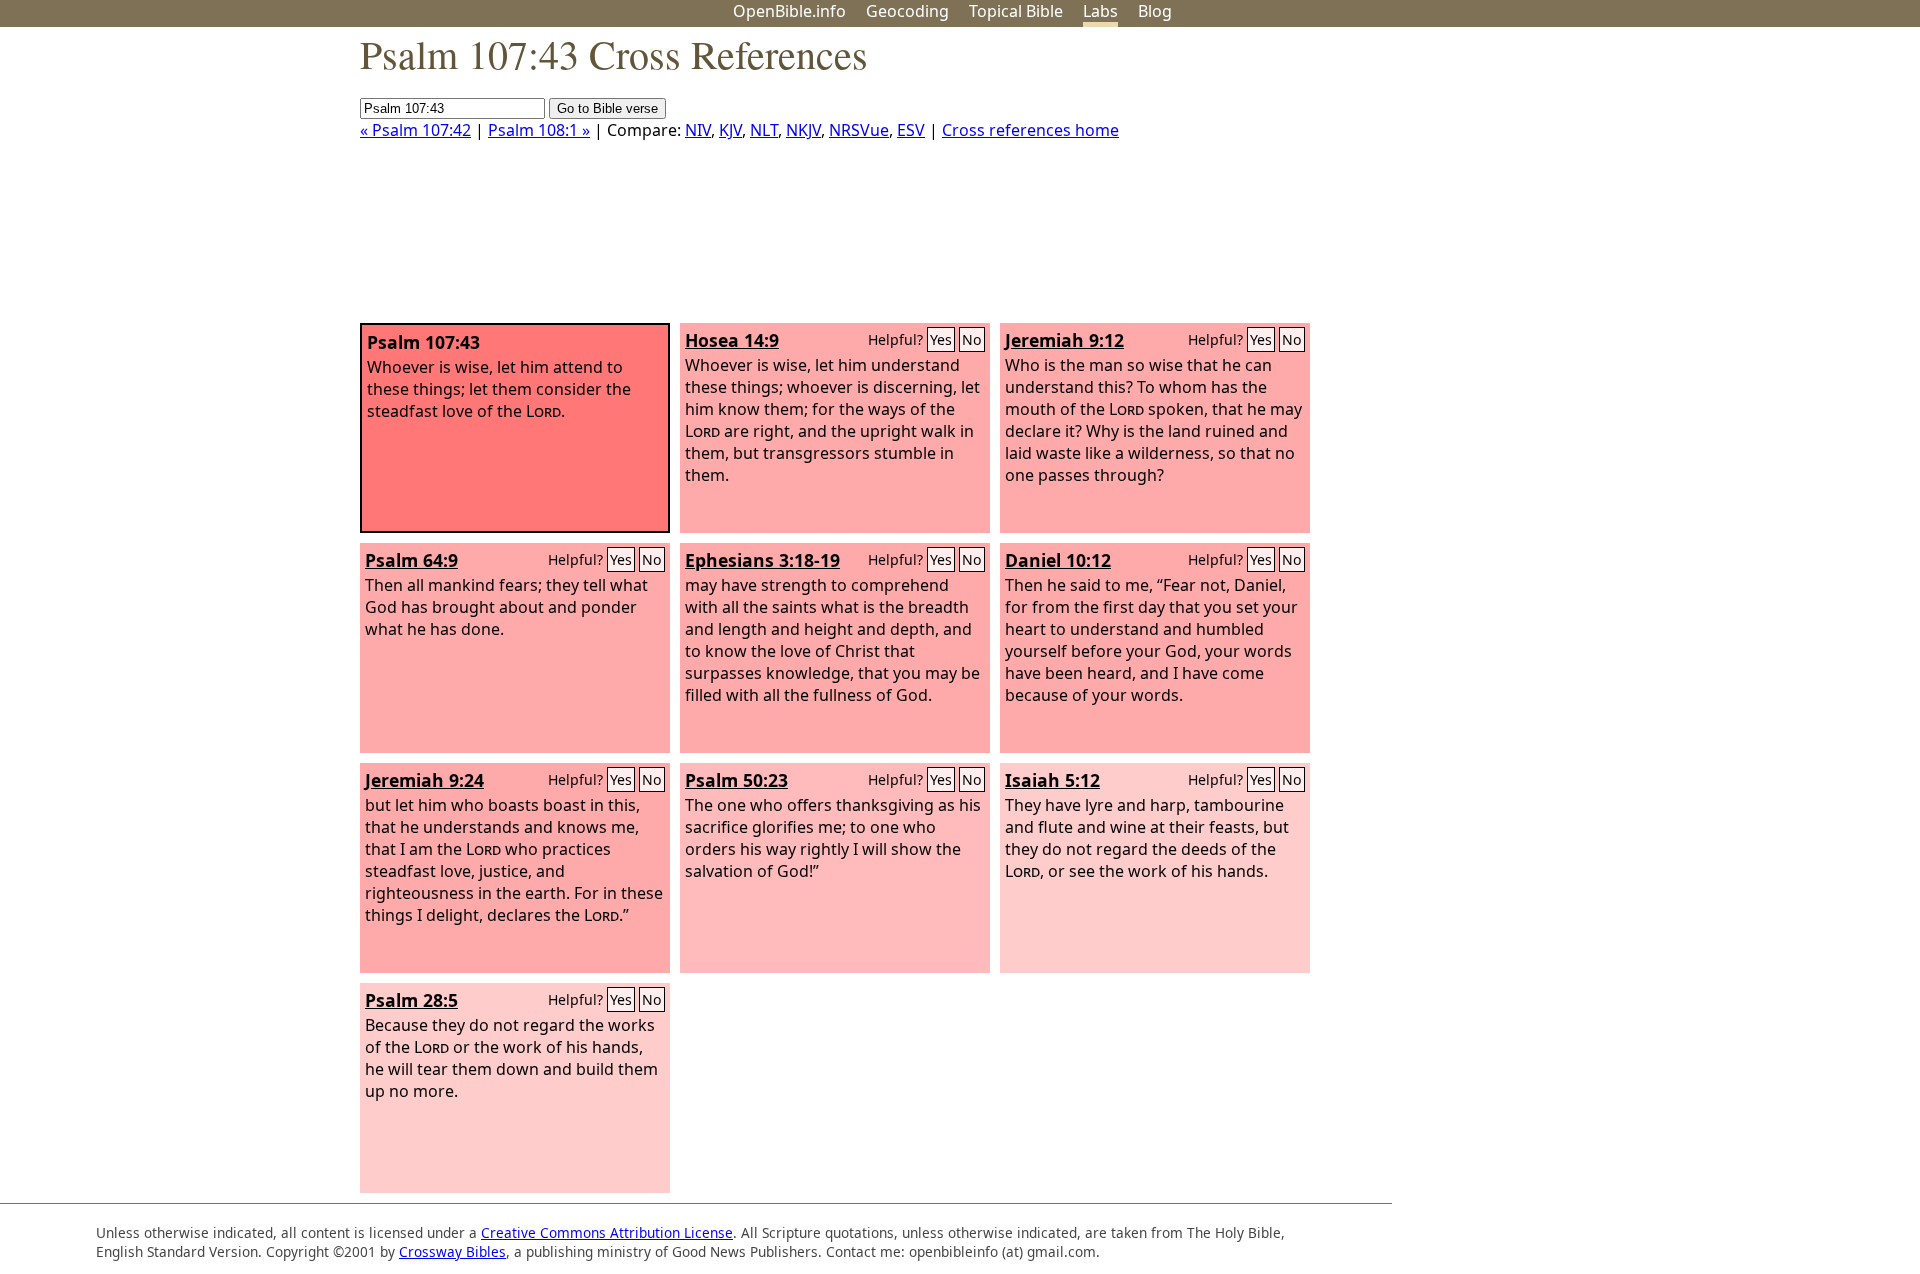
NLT (764, 130)
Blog (1155, 11)
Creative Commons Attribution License (607, 1232)
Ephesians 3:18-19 (762, 560)
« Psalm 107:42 (415, 130)
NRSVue (859, 130)
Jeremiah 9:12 (1064, 340)
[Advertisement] (1718, 183)
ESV (911, 130)
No (972, 339)
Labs (1100, 11)
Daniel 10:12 (1058, 560)
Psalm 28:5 (411, 1000)
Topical (1016, 11)
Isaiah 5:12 (1052, 780)
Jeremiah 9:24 (424, 780)
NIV (698, 130)
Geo (907, 11)
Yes (941, 339)
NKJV (803, 130)
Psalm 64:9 (411, 560)
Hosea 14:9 (732, 340)
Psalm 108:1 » (539, 130)
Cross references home (1030, 130)
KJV (730, 130)
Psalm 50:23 (736, 780)
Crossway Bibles (452, 1251)
